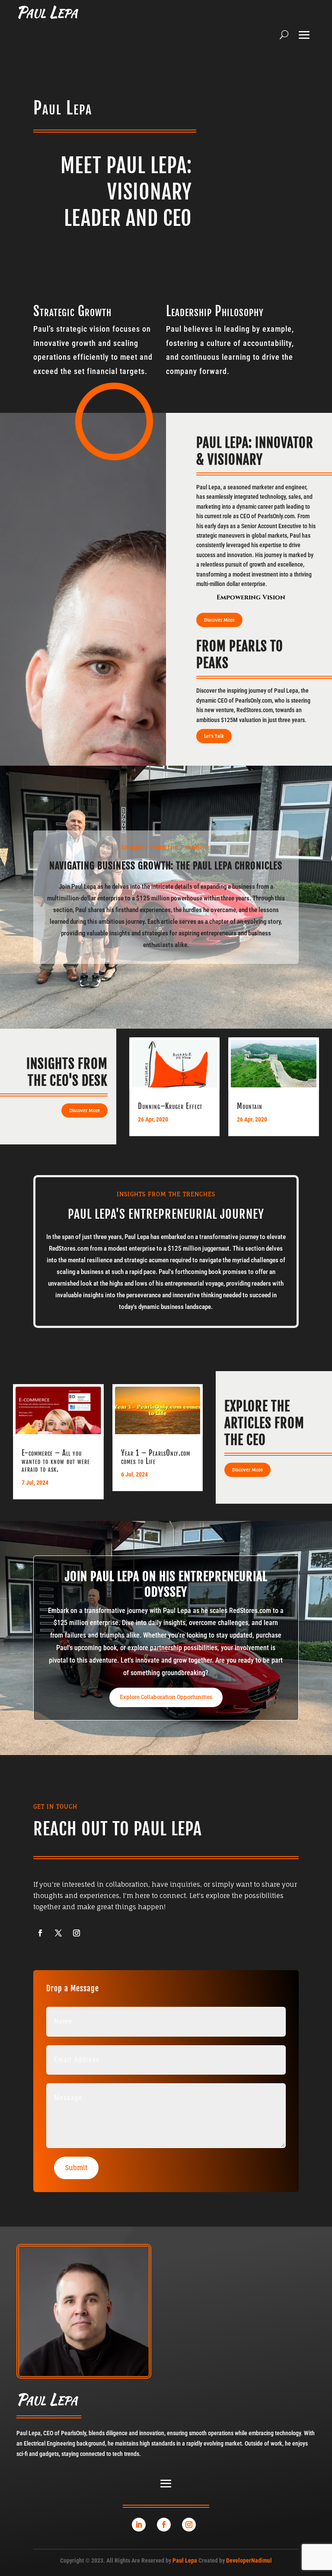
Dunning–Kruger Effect (170, 1106)
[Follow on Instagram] (189, 2525)
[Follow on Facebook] (164, 2525)
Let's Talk (214, 736)
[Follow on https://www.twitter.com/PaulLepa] (58, 1933)
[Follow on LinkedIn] (139, 2525)
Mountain (250, 1106)
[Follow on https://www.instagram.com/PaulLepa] (77, 1933)
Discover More (219, 620)
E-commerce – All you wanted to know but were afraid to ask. (56, 1461)
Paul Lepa (185, 2560)
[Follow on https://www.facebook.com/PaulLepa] (40, 1933)
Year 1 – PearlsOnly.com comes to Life (156, 1457)
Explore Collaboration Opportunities (166, 1697)
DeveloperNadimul (249, 2560)
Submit (76, 2168)
